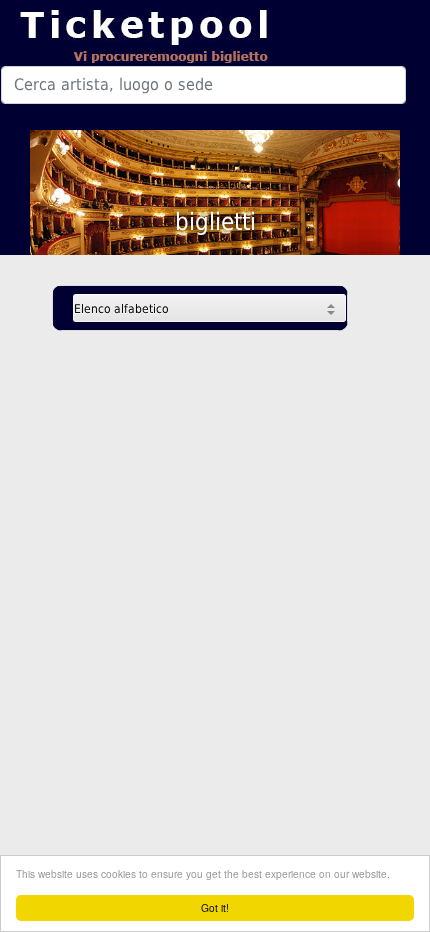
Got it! (215, 907)
